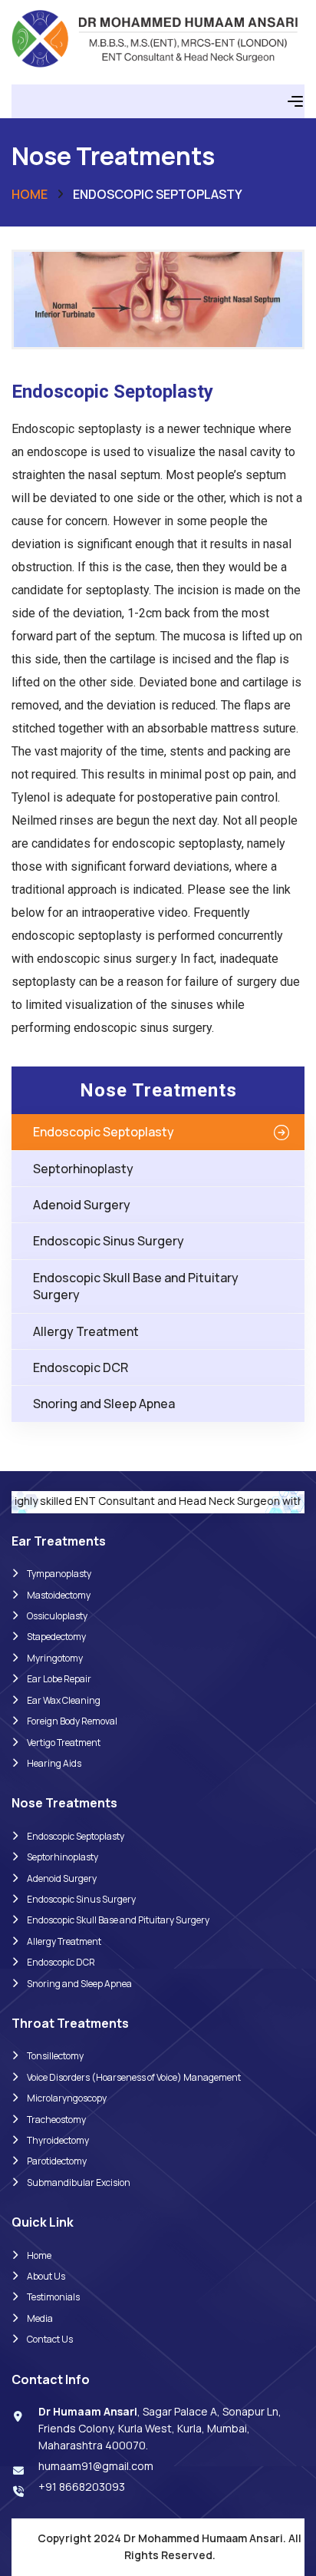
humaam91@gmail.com (96, 2466)
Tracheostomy (56, 2120)
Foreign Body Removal (72, 1721)
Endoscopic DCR (81, 1367)
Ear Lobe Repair (59, 1679)
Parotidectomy (57, 2161)
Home (30, 194)
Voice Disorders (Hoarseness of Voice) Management (134, 2077)
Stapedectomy (56, 1637)
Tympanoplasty (59, 1574)
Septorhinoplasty (83, 1169)
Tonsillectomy (55, 2056)
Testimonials (53, 2297)
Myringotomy (55, 1658)
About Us (46, 2276)
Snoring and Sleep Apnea (104, 1404)
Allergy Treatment (86, 1331)
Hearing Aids (54, 1763)
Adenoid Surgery (82, 1205)
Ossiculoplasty (57, 1616)
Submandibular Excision (79, 2182)
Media (40, 2318)
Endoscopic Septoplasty (104, 1132)
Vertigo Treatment (64, 1743)
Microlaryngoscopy (67, 2098)
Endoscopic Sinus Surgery (109, 1241)
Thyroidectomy (58, 2140)
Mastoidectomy (59, 1595)
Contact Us (50, 2339)
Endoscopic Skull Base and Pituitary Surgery (136, 1286)
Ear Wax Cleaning (64, 1700)
